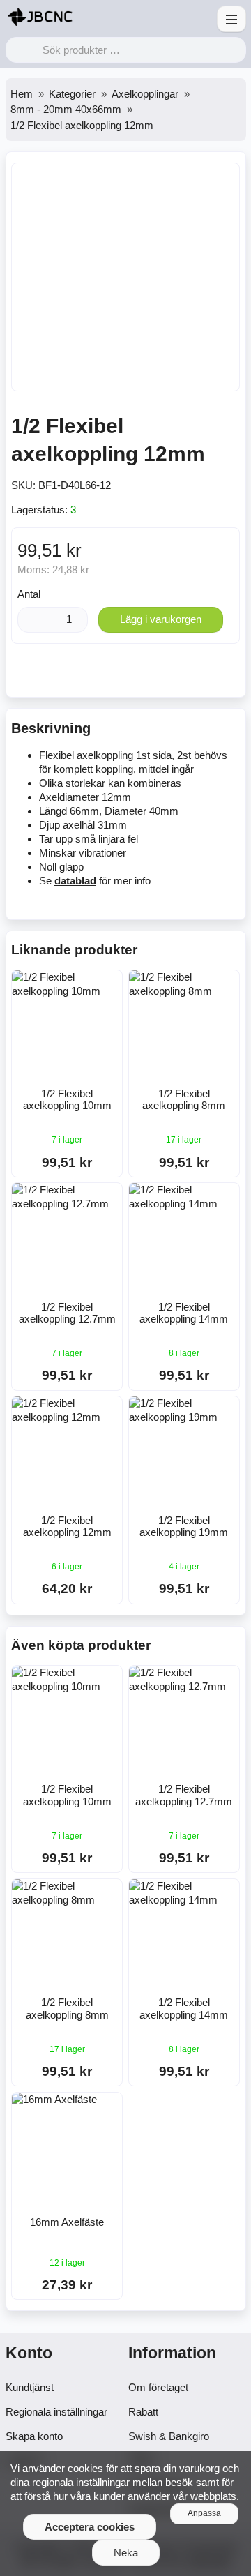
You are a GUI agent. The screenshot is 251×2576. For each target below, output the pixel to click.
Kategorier (72, 94)
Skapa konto (34, 2436)
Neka (126, 2553)
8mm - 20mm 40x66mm (66, 109)
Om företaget (158, 2387)
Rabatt (143, 2412)
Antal (29, 594)
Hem (22, 94)
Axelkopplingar (145, 94)
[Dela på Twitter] (140, 674)
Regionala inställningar (56, 2412)
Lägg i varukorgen (161, 619)
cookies (85, 2468)
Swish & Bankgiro (169, 2436)
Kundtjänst (30, 2387)
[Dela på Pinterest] (173, 674)
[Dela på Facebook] (106, 674)
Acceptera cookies (90, 2527)
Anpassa (204, 2513)
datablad (75, 881)
